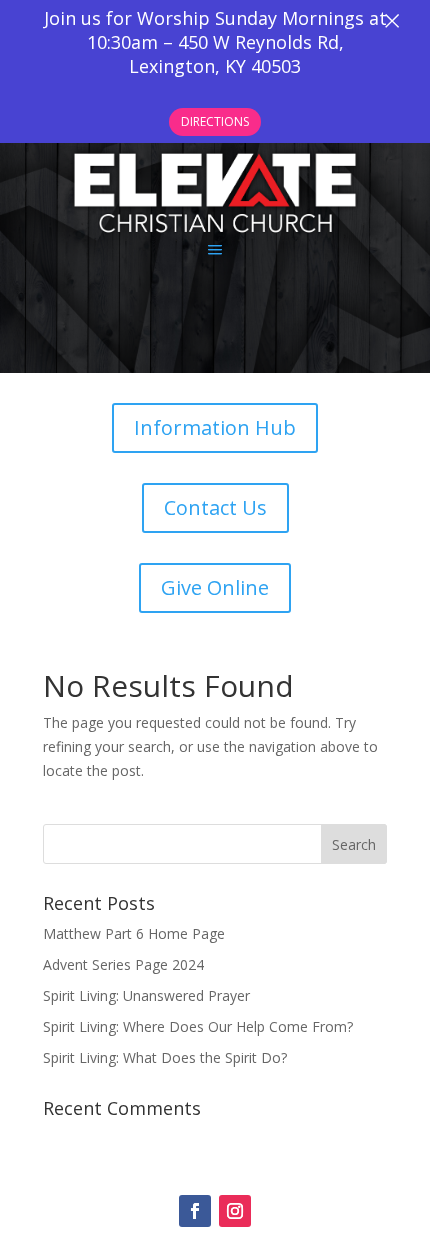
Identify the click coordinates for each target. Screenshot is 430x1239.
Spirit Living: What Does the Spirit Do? (165, 1057)
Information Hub (215, 427)
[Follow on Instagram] (235, 1211)
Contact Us (215, 507)
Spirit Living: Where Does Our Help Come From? (198, 1026)
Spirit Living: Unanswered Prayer (146, 995)
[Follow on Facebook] (195, 1211)
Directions (215, 121)
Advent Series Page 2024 (123, 964)
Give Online (215, 587)
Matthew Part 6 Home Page (134, 933)
